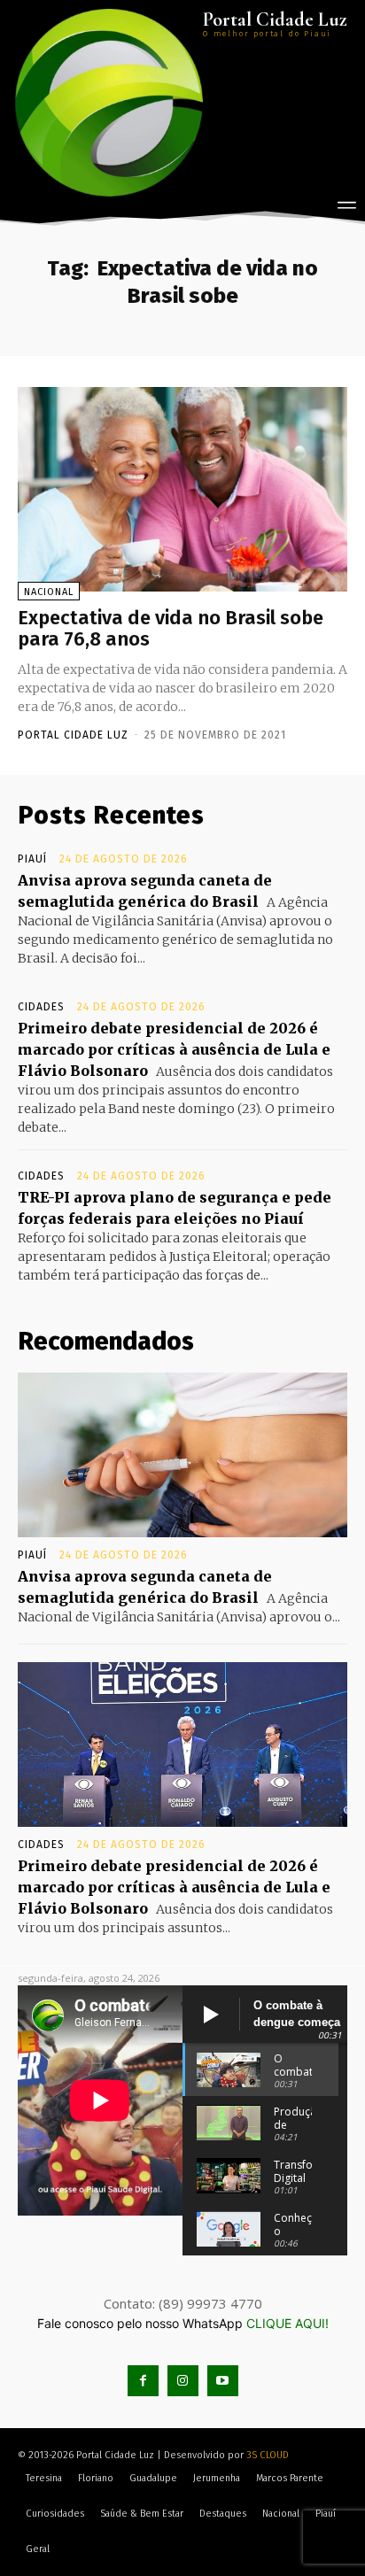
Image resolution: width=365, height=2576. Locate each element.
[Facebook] (143, 2381)
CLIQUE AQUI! (287, 2323)
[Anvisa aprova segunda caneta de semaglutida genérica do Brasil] (182, 1455)
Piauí (32, 859)
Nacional (49, 592)
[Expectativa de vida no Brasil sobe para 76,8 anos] (182, 489)
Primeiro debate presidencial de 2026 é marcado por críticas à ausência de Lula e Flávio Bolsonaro (174, 1049)
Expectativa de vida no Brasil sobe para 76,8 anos (171, 628)
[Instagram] (183, 2381)
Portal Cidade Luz (73, 735)
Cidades (41, 1007)
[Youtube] (223, 2381)
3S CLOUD (268, 2455)
